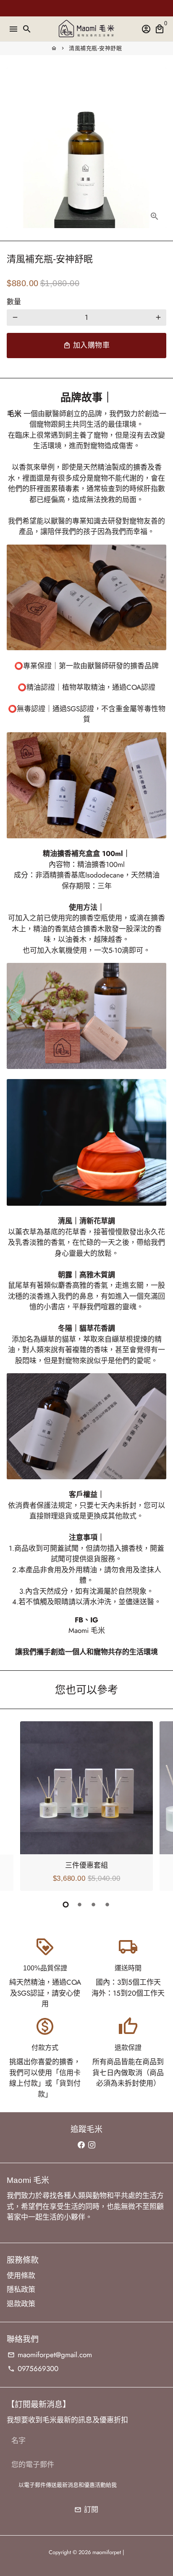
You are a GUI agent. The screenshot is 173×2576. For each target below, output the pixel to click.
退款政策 (21, 2304)
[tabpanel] (86, 1806)
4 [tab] (107, 1905)
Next (158, 1805)
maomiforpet (107, 2552)
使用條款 (21, 2276)
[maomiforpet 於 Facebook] (81, 2145)
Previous (15, 1805)
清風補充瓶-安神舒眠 (95, 48)
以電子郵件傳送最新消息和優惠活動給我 (68, 2485)
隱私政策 (21, 2289)
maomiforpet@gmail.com (50, 2355)
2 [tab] (80, 1905)
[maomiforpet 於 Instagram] (92, 2145)
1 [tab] (66, 1905)
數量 (14, 302)
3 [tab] (93, 1905)
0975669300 (33, 2369)
